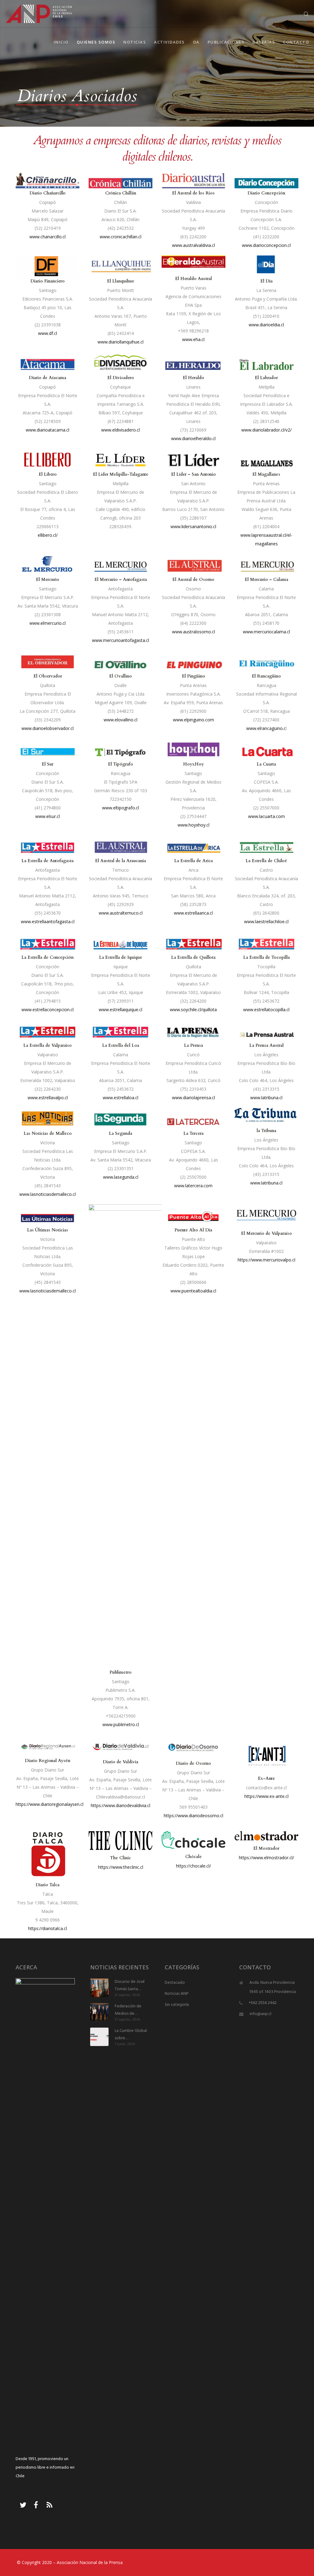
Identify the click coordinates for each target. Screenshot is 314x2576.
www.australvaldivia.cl (193, 245)
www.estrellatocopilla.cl (266, 1010)
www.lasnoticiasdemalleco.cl (48, 1194)
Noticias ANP (177, 1994)
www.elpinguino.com (193, 720)
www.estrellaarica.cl (193, 913)
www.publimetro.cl (121, 1724)
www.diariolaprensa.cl (193, 1098)
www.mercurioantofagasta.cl (121, 640)
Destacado (175, 1983)
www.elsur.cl (48, 816)
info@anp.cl (260, 2014)
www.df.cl (48, 333)
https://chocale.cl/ (193, 1866)
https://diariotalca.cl (48, 1928)
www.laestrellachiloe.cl (266, 921)
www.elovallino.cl (121, 720)
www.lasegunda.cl (121, 1177)
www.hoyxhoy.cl (193, 825)
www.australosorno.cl (193, 632)
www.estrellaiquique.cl (121, 1010)
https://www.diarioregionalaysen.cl (50, 1804)
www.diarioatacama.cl (48, 430)
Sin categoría (177, 2005)
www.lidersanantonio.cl (193, 526)
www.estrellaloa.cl (121, 1098)
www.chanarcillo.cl (48, 237)
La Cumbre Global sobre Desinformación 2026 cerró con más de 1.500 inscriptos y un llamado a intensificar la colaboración (131, 2035)
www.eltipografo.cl (121, 808)
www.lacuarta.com (266, 816)
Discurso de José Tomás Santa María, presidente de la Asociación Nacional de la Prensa (131, 1986)
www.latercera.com (193, 1186)
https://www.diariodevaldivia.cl (121, 1805)
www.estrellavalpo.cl (48, 1098)
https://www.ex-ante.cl (266, 1796)
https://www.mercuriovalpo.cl (266, 1260)
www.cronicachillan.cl (121, 237)
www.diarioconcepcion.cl (266, 245)
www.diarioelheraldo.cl (193, 438)
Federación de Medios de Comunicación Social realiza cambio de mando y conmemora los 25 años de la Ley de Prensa (131, 2010)
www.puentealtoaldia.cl (193, 1291)
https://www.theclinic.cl (121, 1867)
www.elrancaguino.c (266, 728)
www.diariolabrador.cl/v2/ (266, 430)
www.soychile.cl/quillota (193, 1010)
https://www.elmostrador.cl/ (266, 1858)
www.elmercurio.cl (48, 623)
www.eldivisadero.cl (121, 430)
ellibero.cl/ (48, 535)
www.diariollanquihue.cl (121, 342)
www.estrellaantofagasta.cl (48, 921)
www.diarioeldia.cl (266, 325)
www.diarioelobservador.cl (48, 728)
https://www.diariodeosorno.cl (193, 1816)
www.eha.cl (193, 339)
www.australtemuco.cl (121, 913)
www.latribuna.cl (266, 1098)
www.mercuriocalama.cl (266, 632)
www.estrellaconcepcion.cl (48, 1010)
